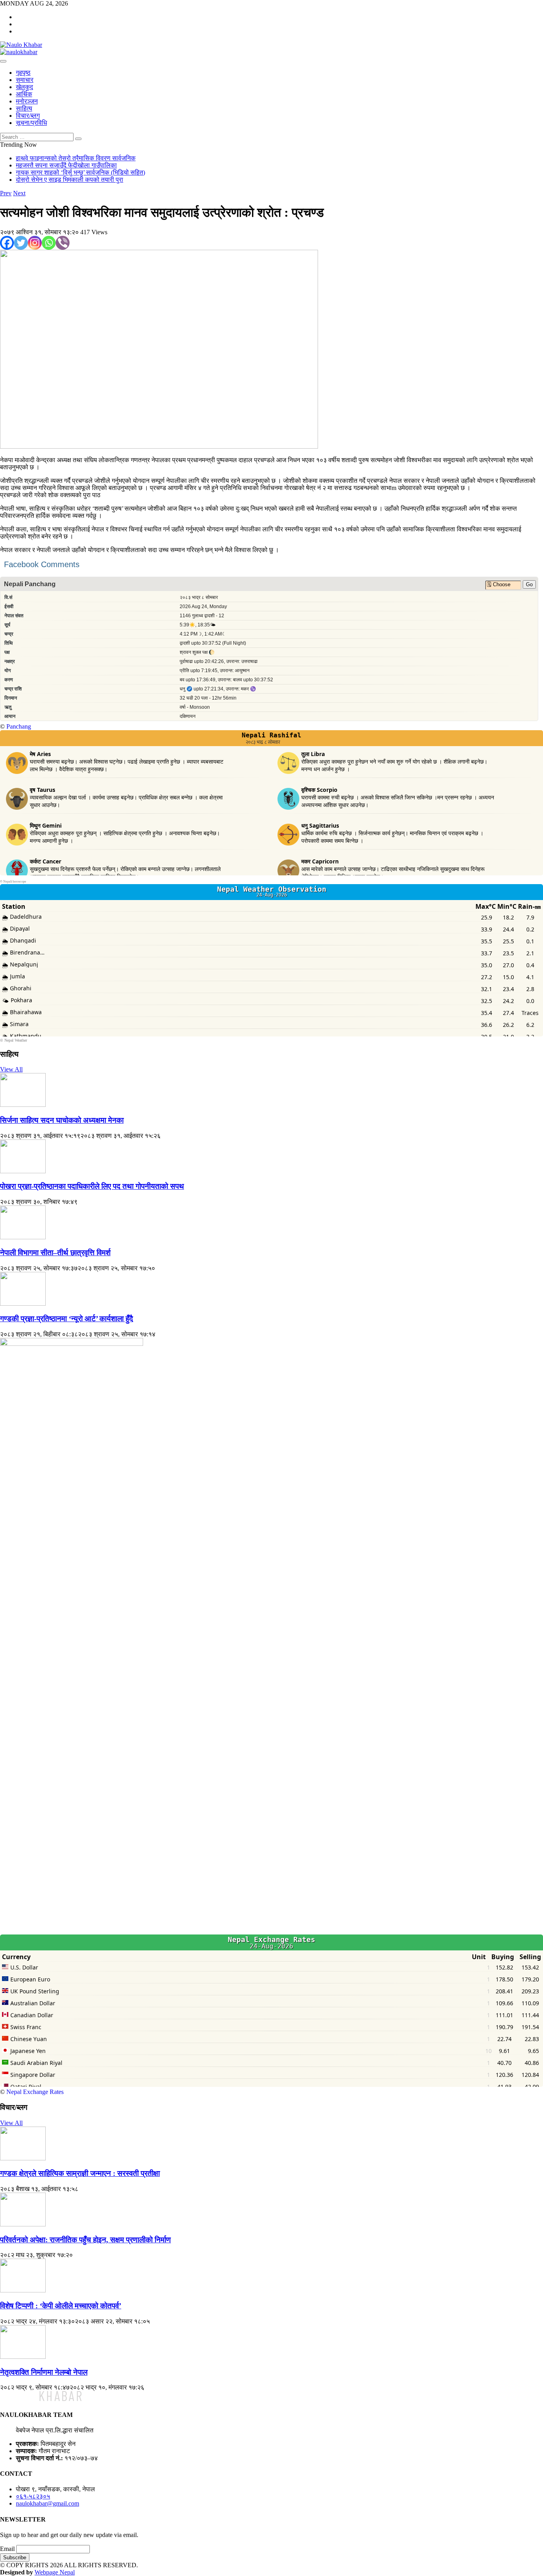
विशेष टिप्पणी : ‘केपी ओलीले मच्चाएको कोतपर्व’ (61, 2306)
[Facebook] (7, 243)
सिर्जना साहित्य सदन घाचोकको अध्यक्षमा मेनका (62, 1120)
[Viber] (63, 243)
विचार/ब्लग (28, 116)
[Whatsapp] (49, 243)
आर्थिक (24, 94)
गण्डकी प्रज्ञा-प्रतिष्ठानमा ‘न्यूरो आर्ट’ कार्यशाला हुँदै (67, 1319)
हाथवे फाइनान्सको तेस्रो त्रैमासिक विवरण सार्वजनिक (76, 158)
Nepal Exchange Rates (35, 2092)
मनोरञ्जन (27, 101)
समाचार (25, 80)
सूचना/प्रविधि (31, 123)
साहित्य (24, 108)
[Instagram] (35, 243)
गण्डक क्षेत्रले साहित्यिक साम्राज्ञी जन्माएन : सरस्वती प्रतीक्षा (80, 2173)
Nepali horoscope (15, 882)
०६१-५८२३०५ (33, 2496)
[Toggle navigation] (3, 61)
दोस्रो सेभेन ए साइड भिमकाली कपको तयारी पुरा (70, 180)
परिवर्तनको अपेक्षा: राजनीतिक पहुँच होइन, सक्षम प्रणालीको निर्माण (85, 2240)
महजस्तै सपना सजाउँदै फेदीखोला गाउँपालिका (66, 165)
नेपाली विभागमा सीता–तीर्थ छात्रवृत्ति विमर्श (55, 1253)
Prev (6, 193)
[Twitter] (21, 243)
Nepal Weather (16, 1040)
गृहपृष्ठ (23, 73)
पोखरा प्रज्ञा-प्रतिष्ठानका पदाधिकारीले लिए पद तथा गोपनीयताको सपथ (92, 1186)
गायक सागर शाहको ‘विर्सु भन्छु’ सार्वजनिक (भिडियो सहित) (80, 172)
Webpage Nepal (55, 2572)
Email (7, 2549)
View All (11, 1069)
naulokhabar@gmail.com (48, 2503)
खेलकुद (24, 87)
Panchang (19, 726)
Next (19, 193)
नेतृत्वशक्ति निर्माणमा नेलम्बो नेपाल (44, 2372)
